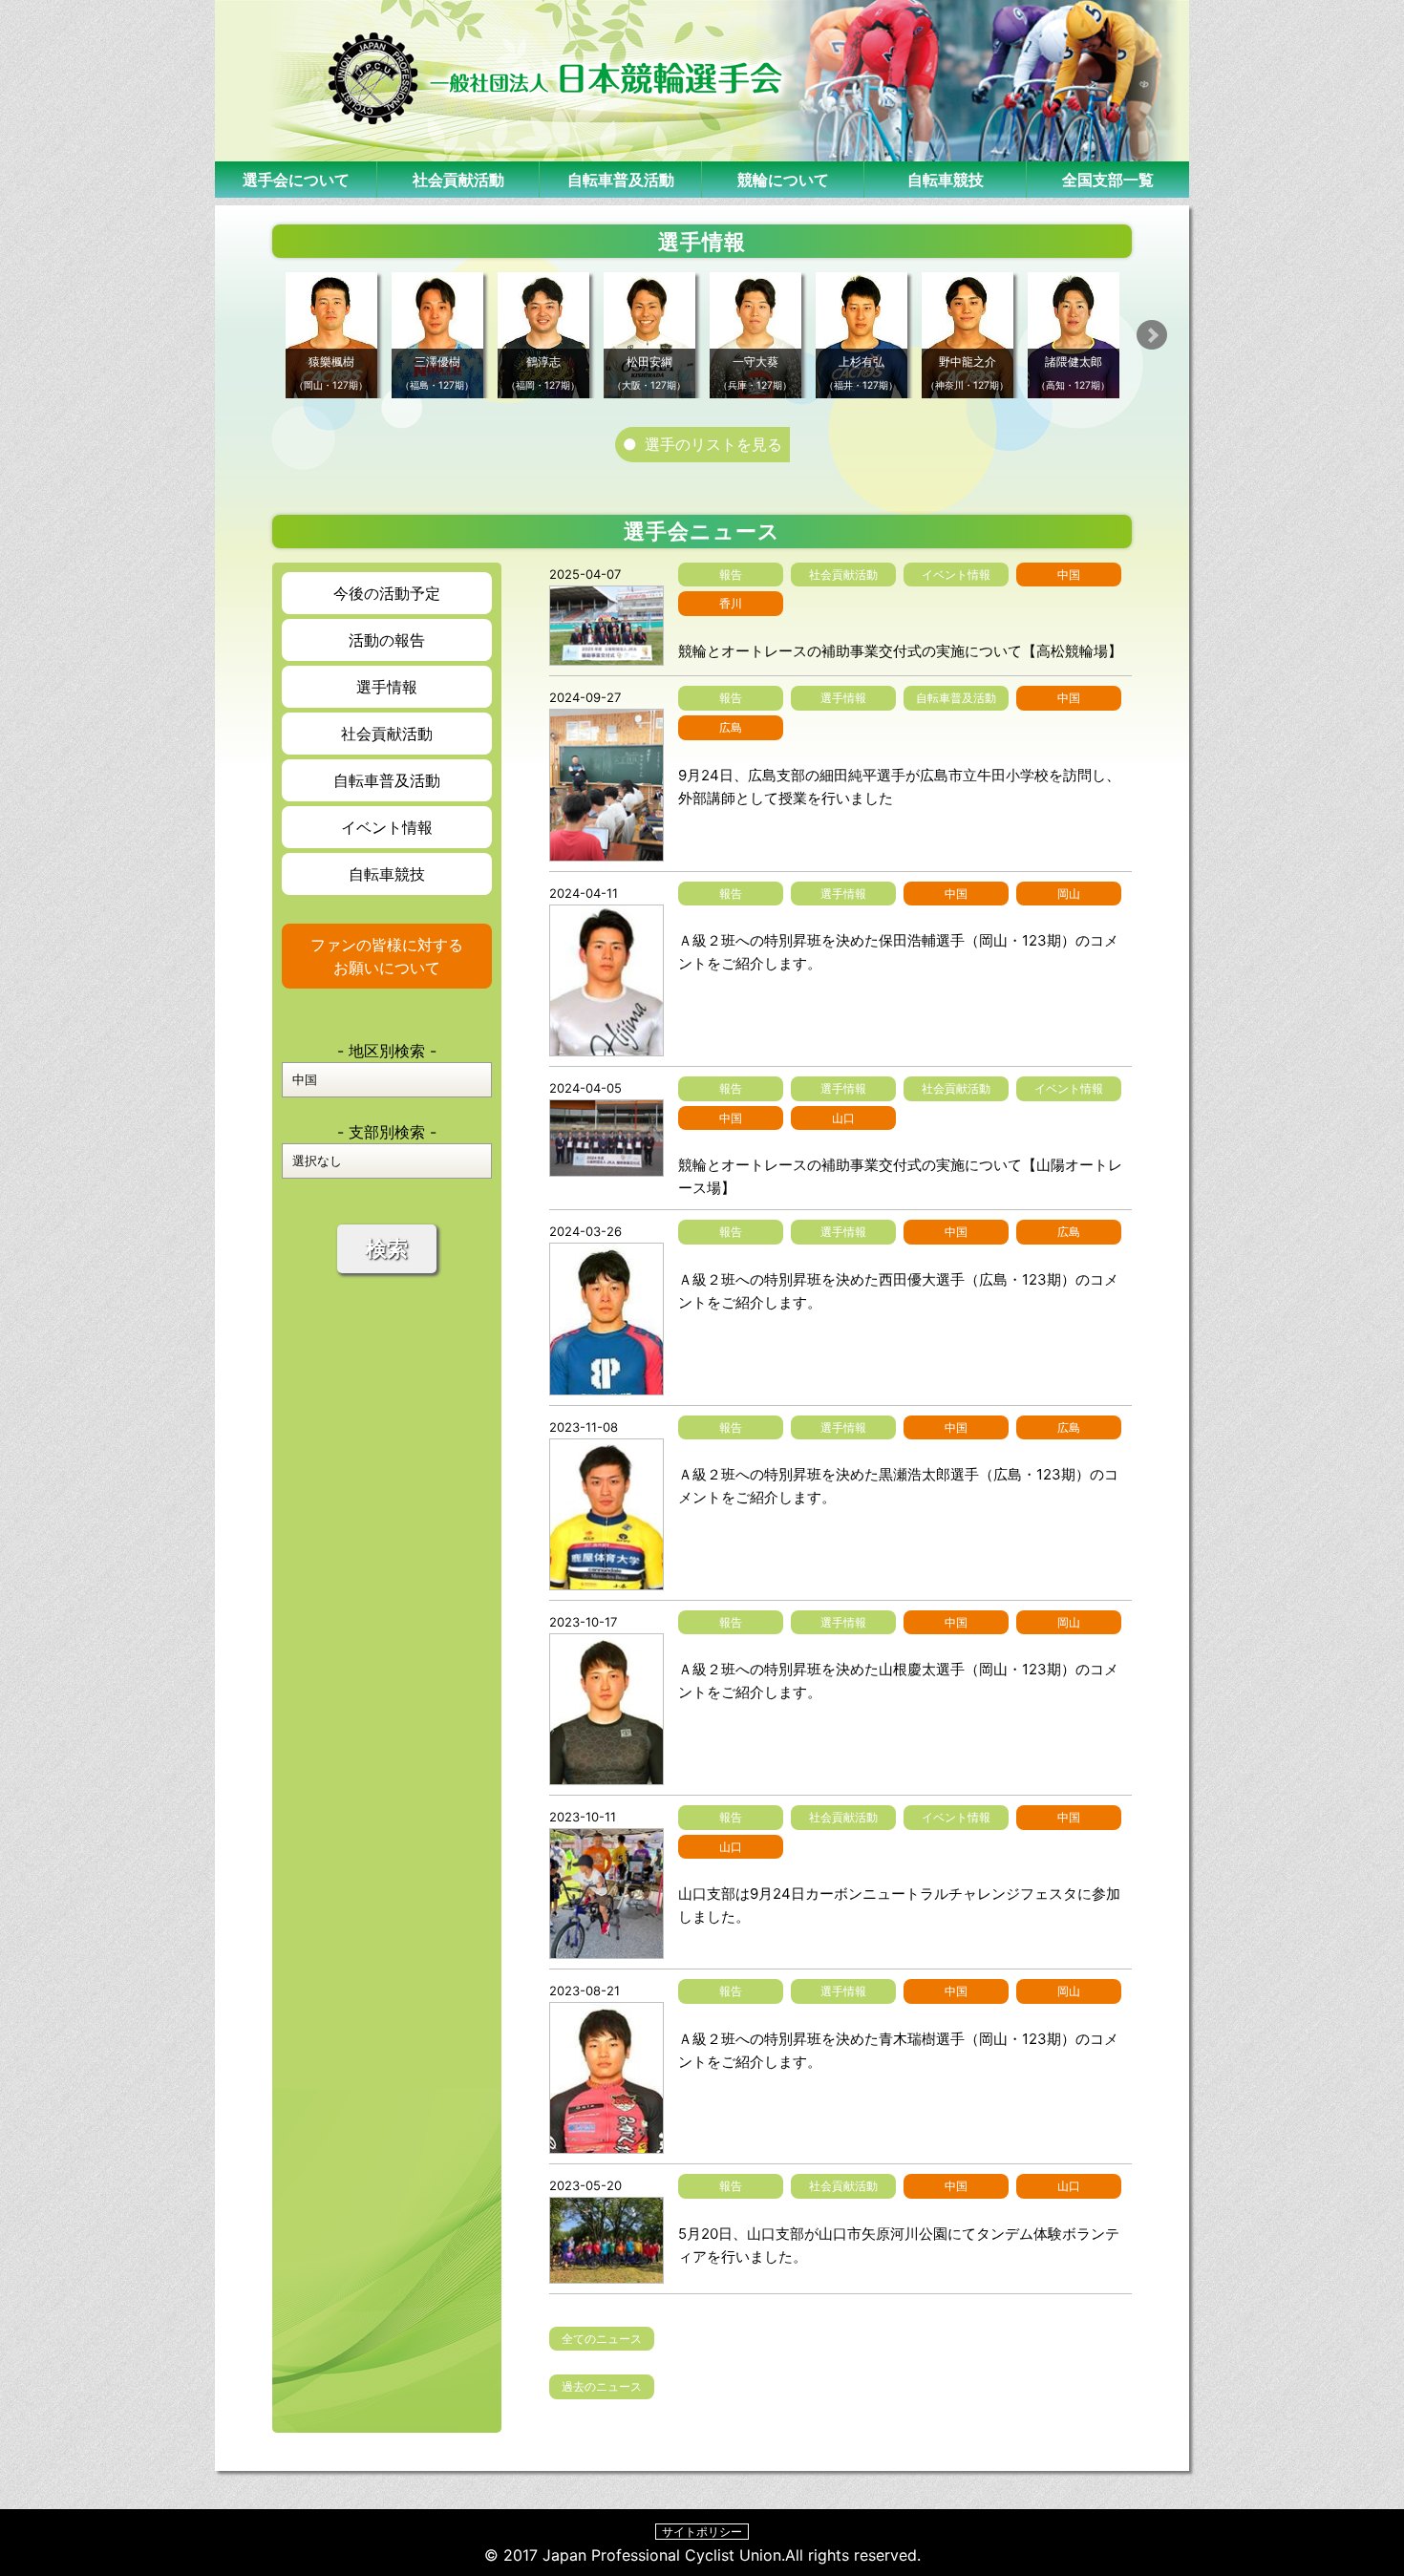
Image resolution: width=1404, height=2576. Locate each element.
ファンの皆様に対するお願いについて (387, 956)
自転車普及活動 (621, 180)
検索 (387, 1249)
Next (1152, 335)
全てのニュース (602, 2339)
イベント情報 (387, 827)
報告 (731, 575)
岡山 (1069, 894)
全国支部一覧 (1108, 180)
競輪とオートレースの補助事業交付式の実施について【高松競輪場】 (900, 651)
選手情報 (387, 687)
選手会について (296, 180)
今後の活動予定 (387, 593)
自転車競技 (946, 180)
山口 (843, 1118)
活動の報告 (387, 640)
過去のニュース (602, 2386)
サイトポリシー (702, 2532)
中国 (1069, 575)
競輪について (783, 180)
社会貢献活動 (458, 180)
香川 (731, 603)
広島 (731, 727)
